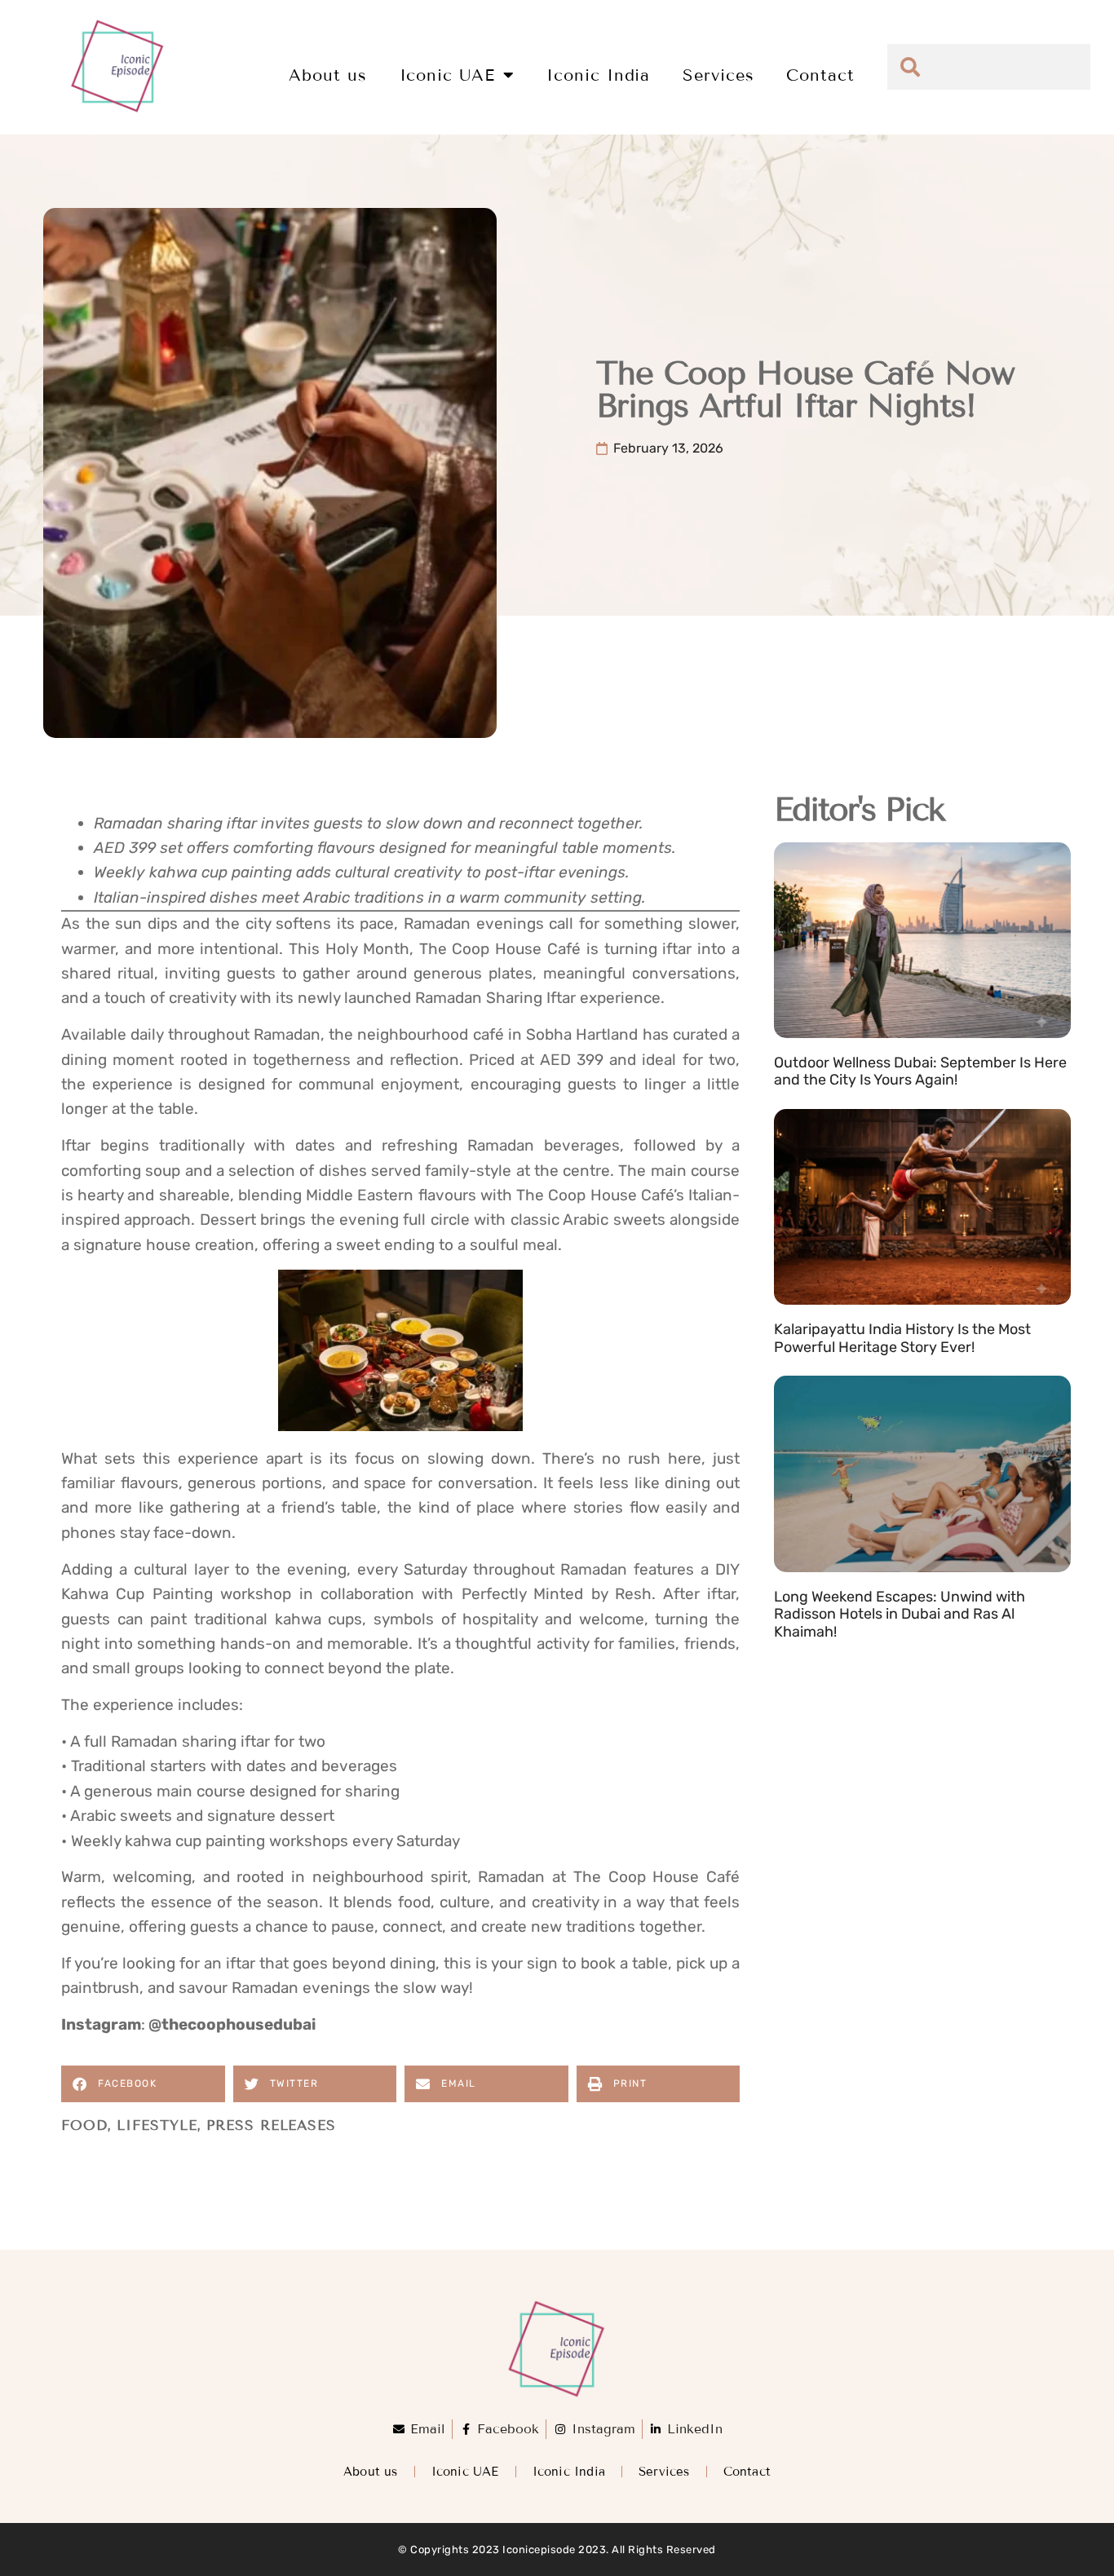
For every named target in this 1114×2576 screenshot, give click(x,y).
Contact (820, 75)
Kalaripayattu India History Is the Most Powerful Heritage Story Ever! (902, 1338)
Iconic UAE (447, 75)
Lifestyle (157, 2125)
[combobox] (989, 67)
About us (327, 75)
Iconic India (598, 75)
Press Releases (271, 2125)
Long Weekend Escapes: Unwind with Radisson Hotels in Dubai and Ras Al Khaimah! (900, 1614)
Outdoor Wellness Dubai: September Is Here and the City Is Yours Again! (920, 1071)
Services (718, 75)
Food (84, 2125)
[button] (143, 2084)
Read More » (812, 1100)
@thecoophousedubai (230, 2024)
